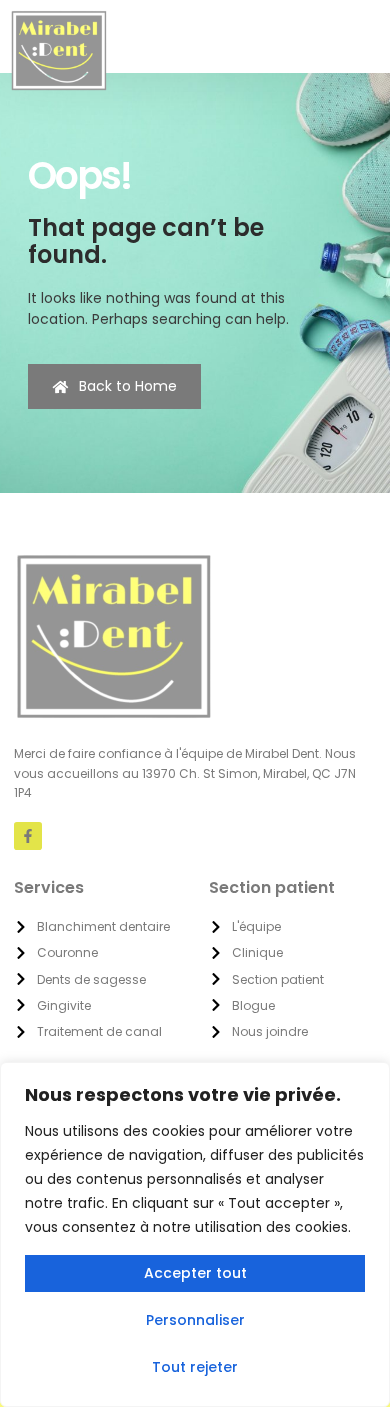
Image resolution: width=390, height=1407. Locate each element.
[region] (195, 1234)
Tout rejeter (195, 1367)
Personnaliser (195, 1320)
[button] (351, 37)
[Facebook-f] (28, 836)
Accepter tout (195, 1273)
